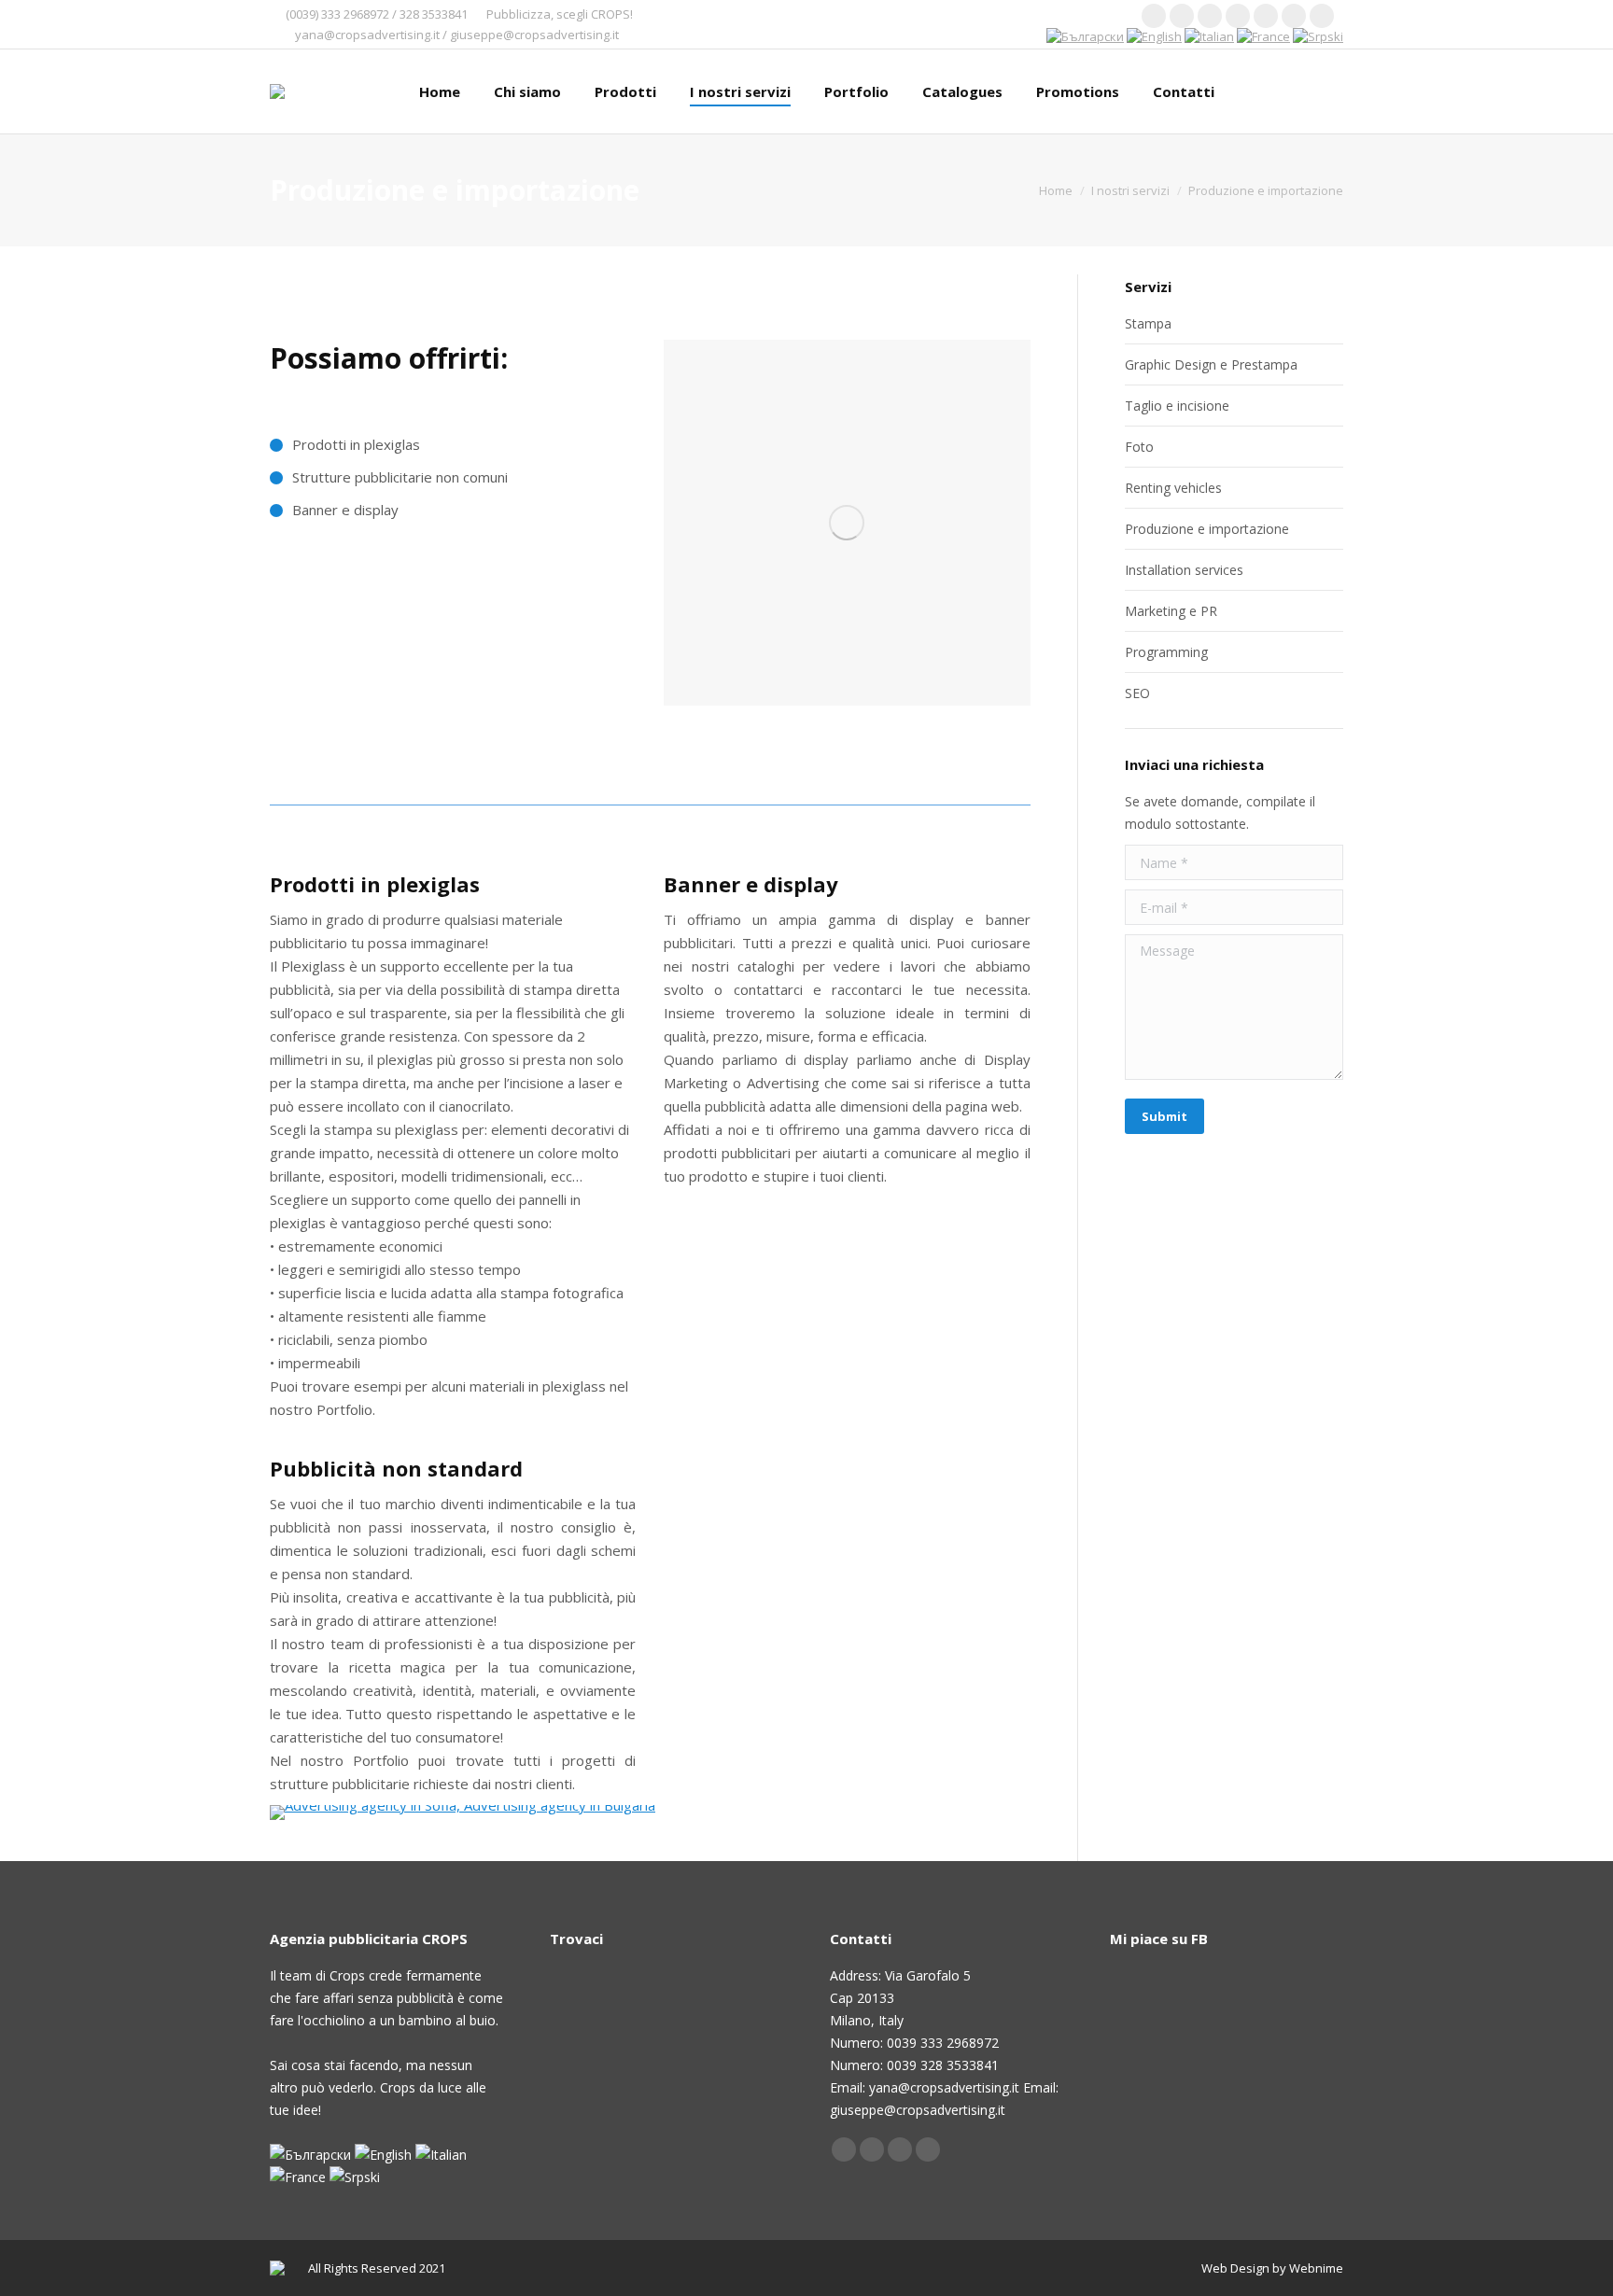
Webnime (1316, 2268)
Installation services (1184, 570)
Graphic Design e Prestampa (1211, 364)
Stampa (1148, 323)
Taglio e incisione (1177, 406)
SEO (1137, 693)
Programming (1166, 652)
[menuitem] (440, 91)
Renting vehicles (1173, 488)
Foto (1139, 447)
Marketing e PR (1171, 611)
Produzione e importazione (1207, 529)
